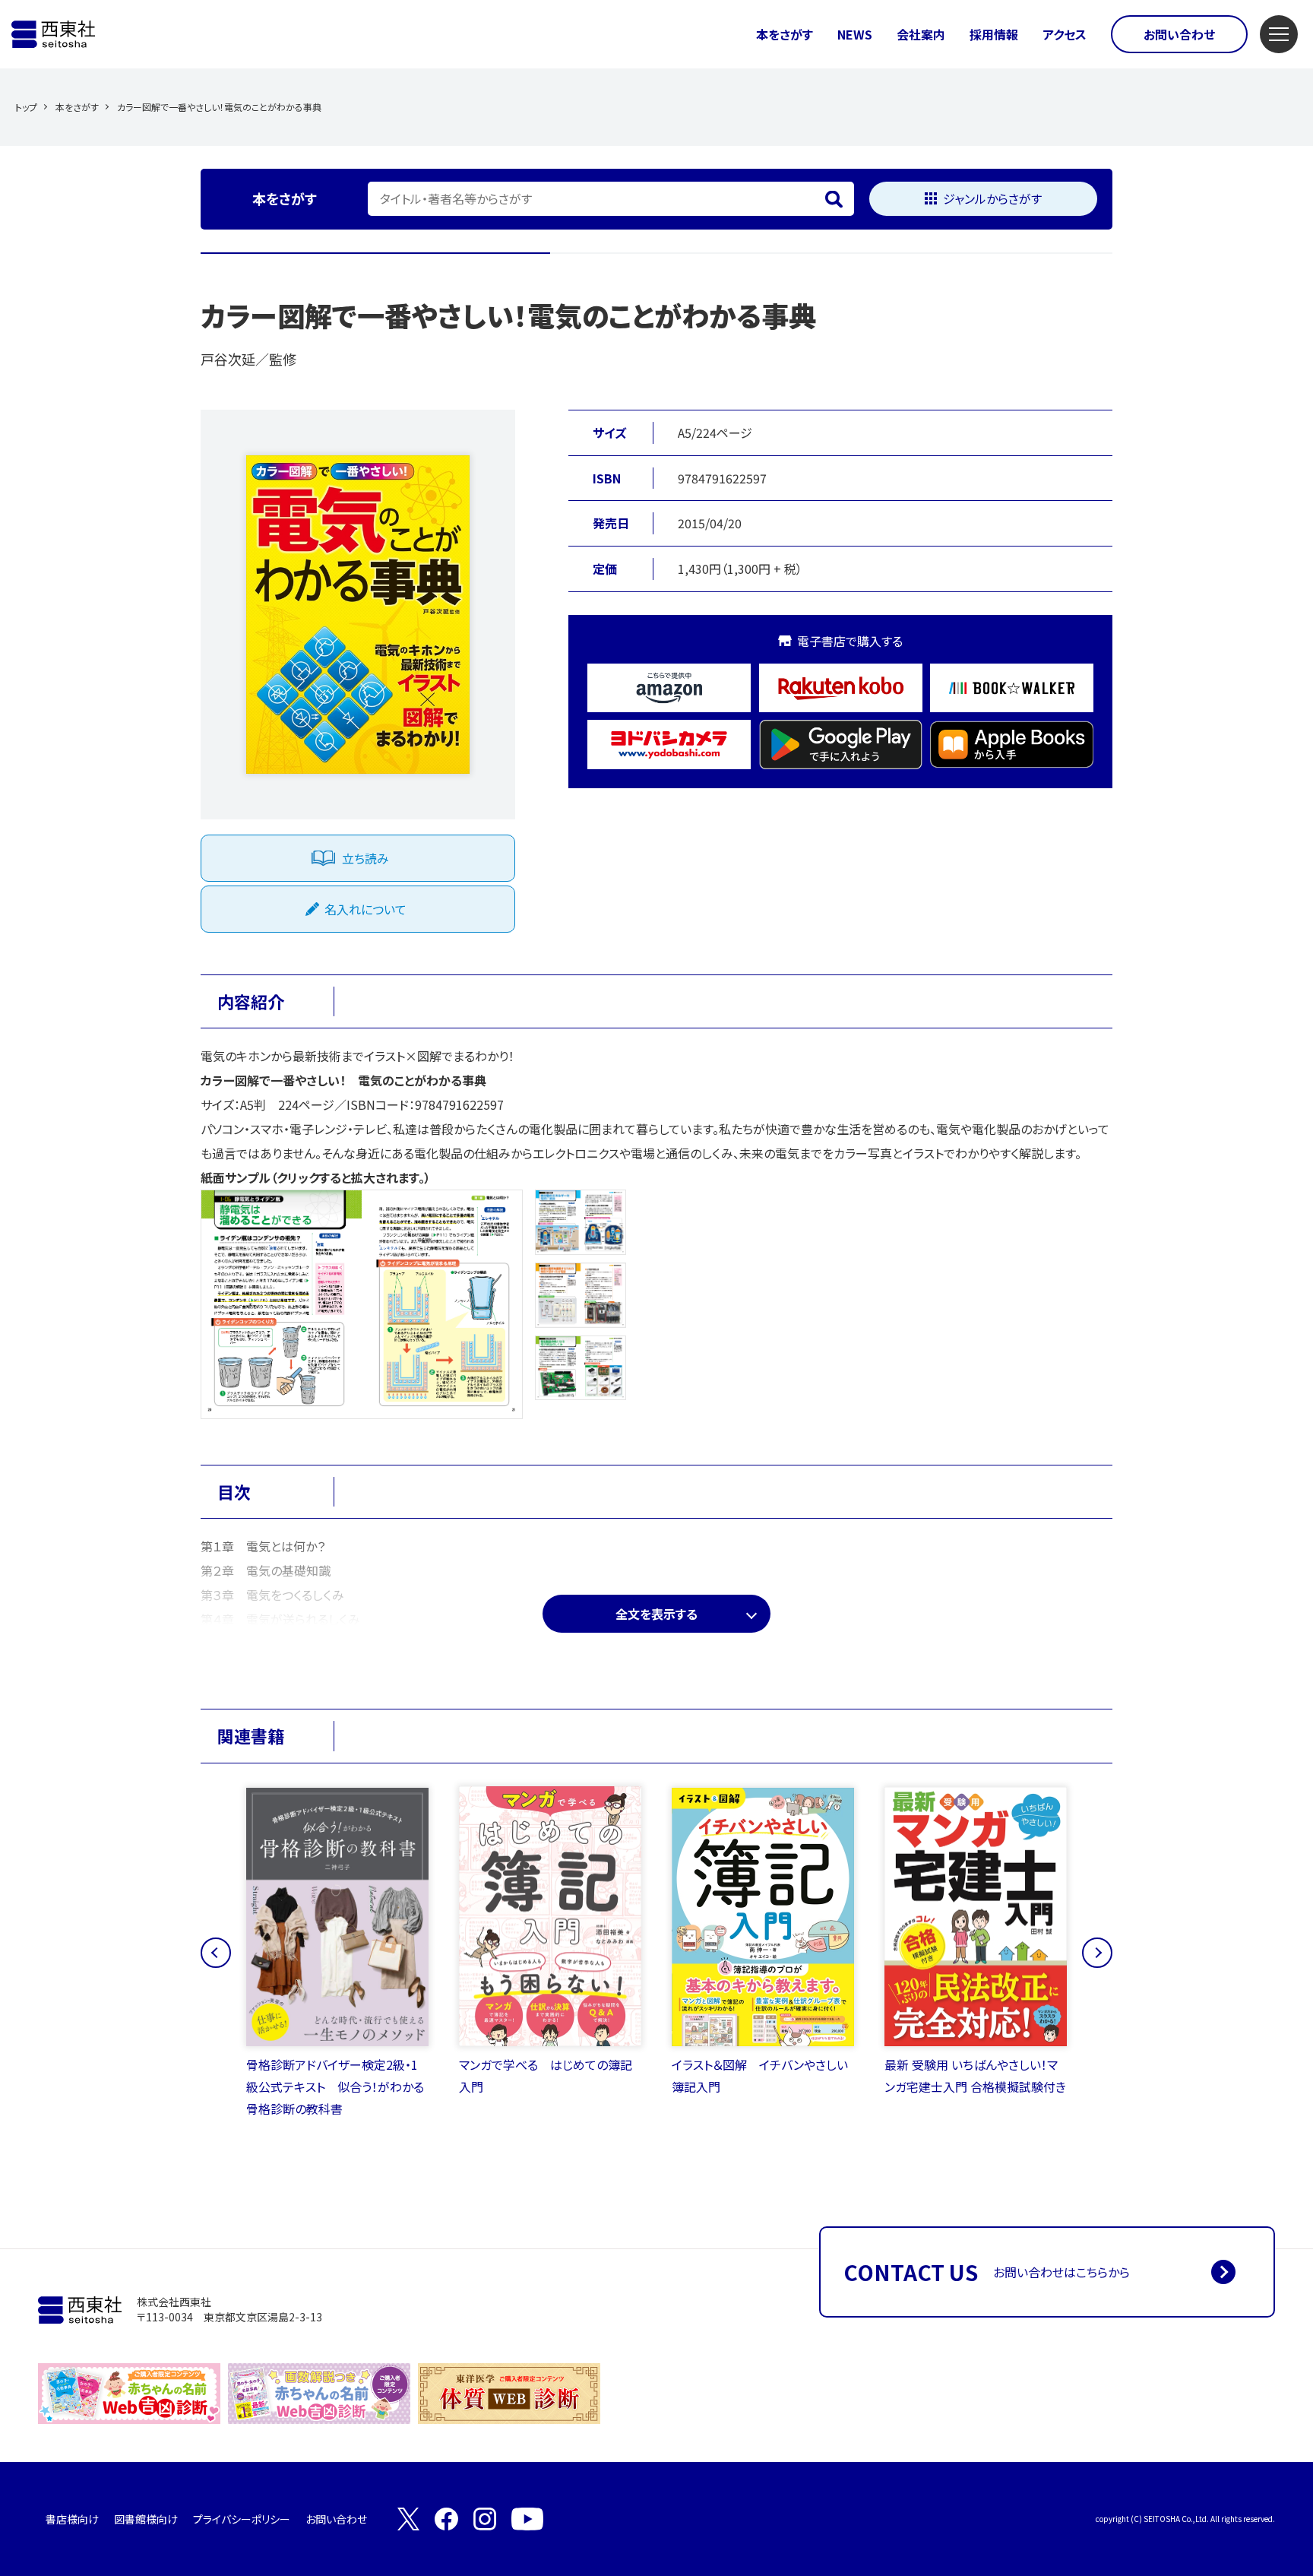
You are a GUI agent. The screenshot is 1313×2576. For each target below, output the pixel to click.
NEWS (855, 34)
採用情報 (994, 34)
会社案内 (921, 34)
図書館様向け (146, 2519)
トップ (26, 107)
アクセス (1065, 34)
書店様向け (72, 2519)
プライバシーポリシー (242, 2519)
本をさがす (785, 34)
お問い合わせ (1179, 34)
